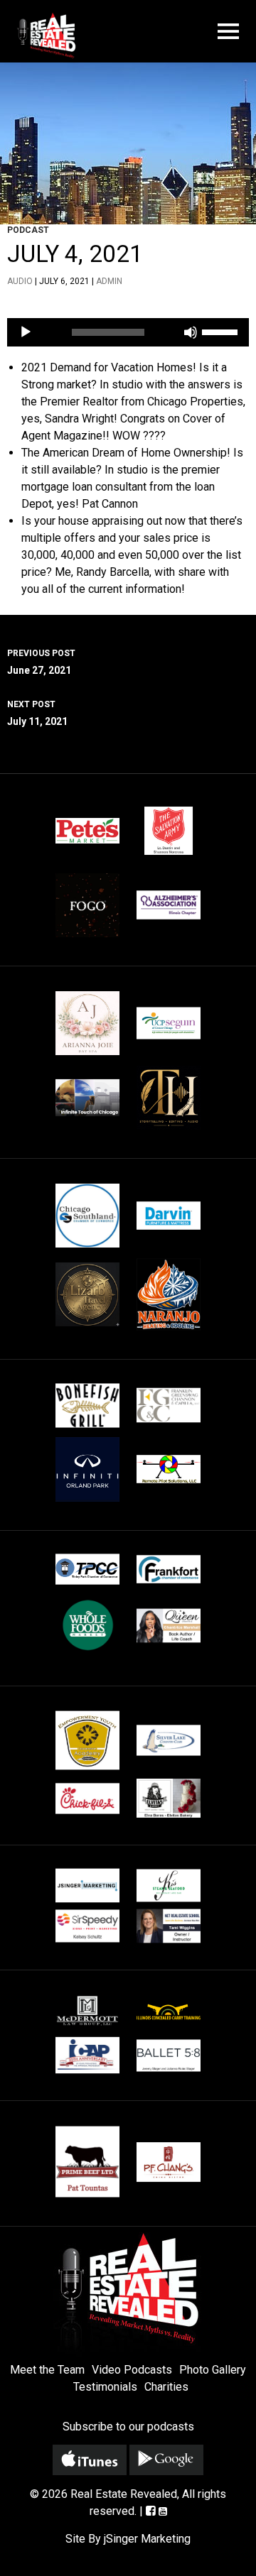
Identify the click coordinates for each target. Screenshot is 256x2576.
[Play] (26, 332)
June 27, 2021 (41, 662)
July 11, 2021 (37, 713)
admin (109, 281)
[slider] (222, 331)
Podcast (28, 230)
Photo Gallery (213, 2370)
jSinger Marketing (147, 2539)
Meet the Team (47, 2370)
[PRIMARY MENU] (228, 32)
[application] (128, 332)
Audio (20, 281)
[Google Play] (166, 2460)
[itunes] (90, 2460)
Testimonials (105, 2387)
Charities (166, 2387)
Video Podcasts (132, 2370)
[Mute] (191, 332)
